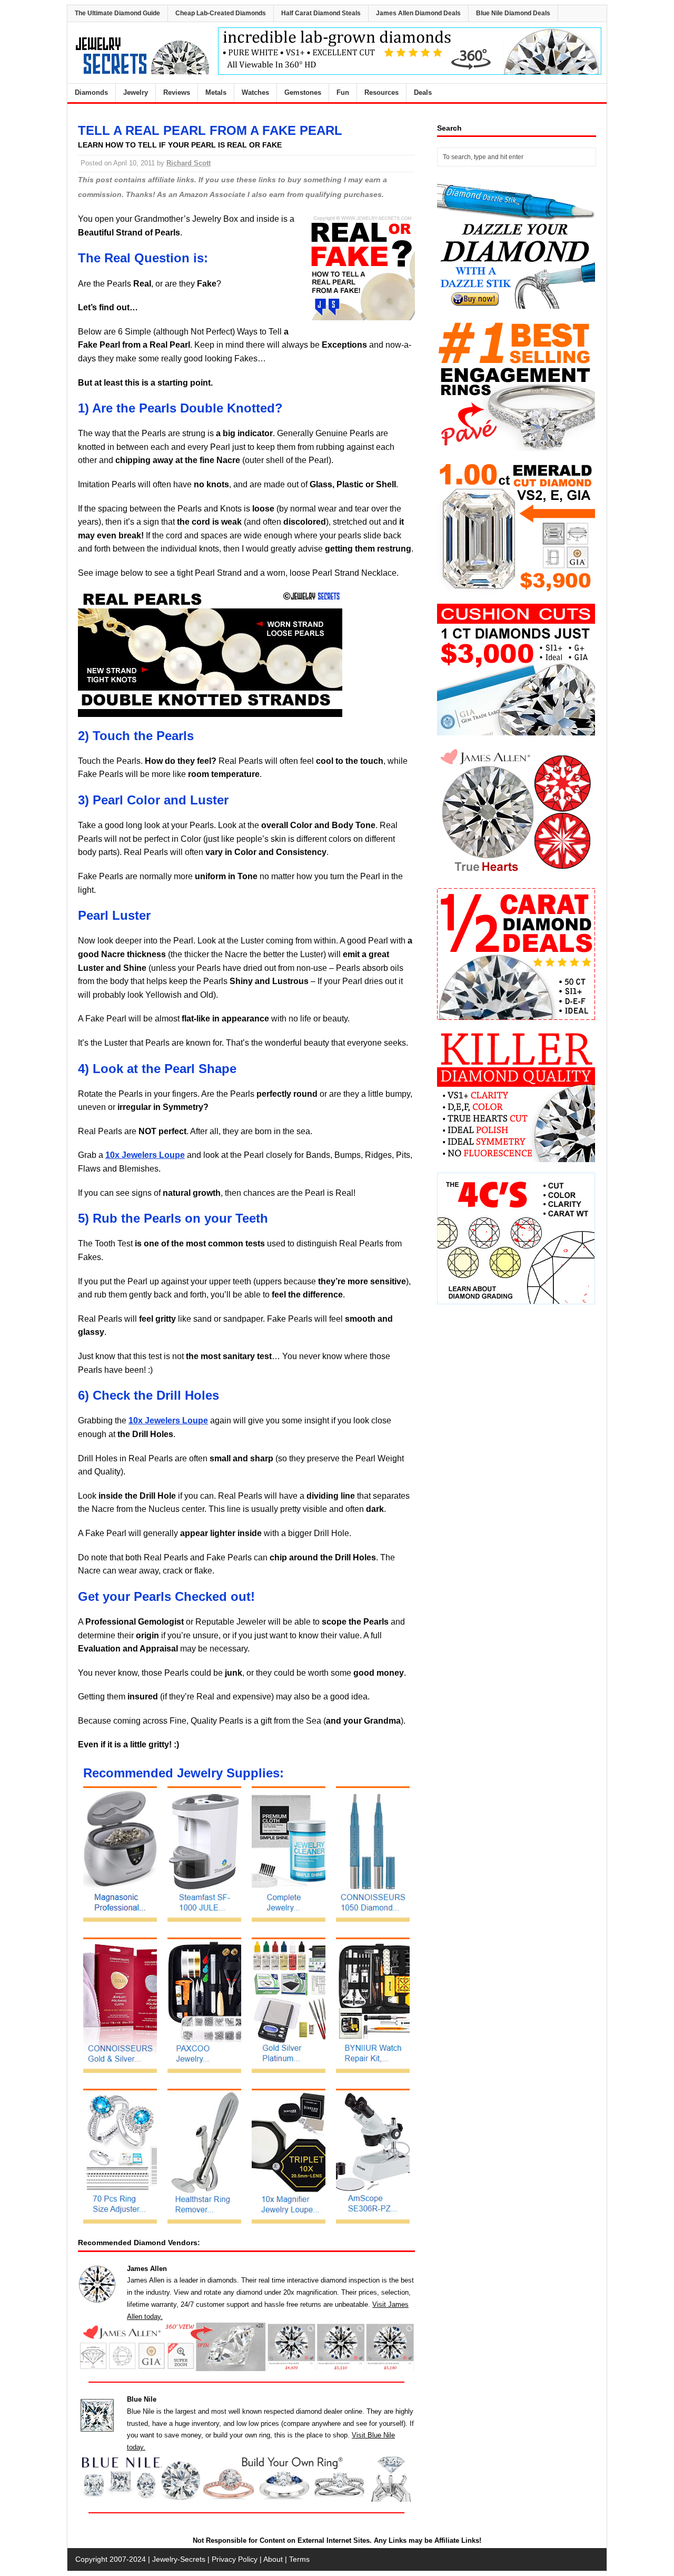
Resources (381, 92)
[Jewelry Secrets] (143, 72)
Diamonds (91, 92)
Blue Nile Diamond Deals (513, 13)
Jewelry (136, 92)
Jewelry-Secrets (179, 2559)
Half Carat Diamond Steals (321, 13)
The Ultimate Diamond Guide (117, 13)
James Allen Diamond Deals (418, 13)
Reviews (177, 92)
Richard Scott (189, 163)
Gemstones (303, 92)
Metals (216, 92)
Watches (255, 92)
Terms (299, 2559)
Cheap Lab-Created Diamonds (221, 13)
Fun (343, 92)
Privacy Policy (235, 2559)
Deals (423, 92)
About (273, 2559)
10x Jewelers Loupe (145, 1155)
